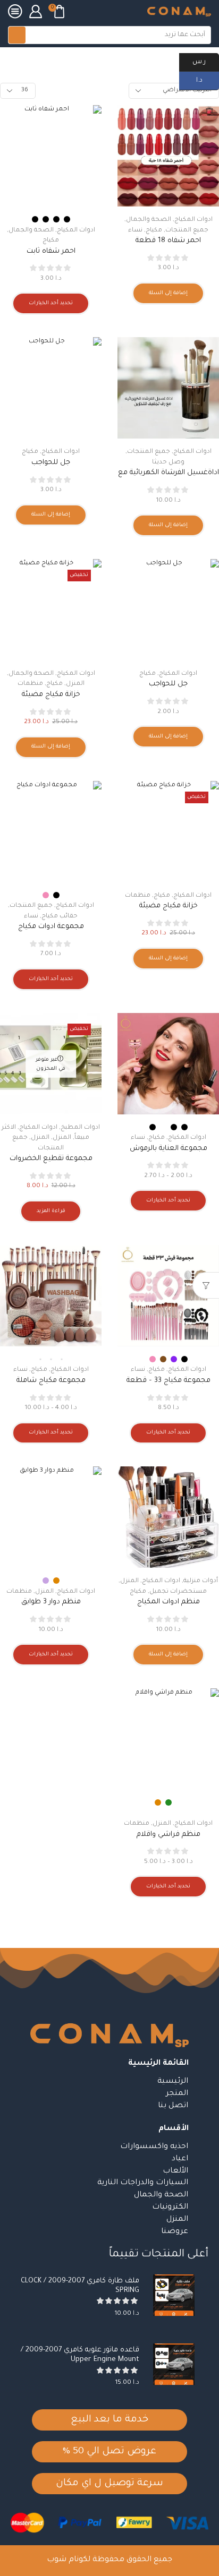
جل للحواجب (51, 463)
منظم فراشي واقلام (169, 1835)
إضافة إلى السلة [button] (168, 293)
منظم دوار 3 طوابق (51, 1602)
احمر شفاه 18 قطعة (168, 241)
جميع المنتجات (187, 231)
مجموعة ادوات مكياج (51, 927)
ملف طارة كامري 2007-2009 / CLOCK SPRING (80, 2286)
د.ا (208, 80)
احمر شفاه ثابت (51, 251)
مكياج (63, 60)
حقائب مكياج (60, 917)
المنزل (75, 684)
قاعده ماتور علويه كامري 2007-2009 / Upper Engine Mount (80, 2355)
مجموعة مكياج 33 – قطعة (169, 1381)
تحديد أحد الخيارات (51, 303)
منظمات (30, 684)
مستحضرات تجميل (108, 60)
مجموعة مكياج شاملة (51, 1381)
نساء (135, 231)
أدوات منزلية (201, 1581)
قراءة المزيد (51, 1211)
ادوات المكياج (193, 220)
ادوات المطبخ (80, 1128)
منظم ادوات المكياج (169, 1602)
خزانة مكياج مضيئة (51, 695)
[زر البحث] (17, 35)
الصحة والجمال (149, 220)
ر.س (206, 61)
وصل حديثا (168, 463)
